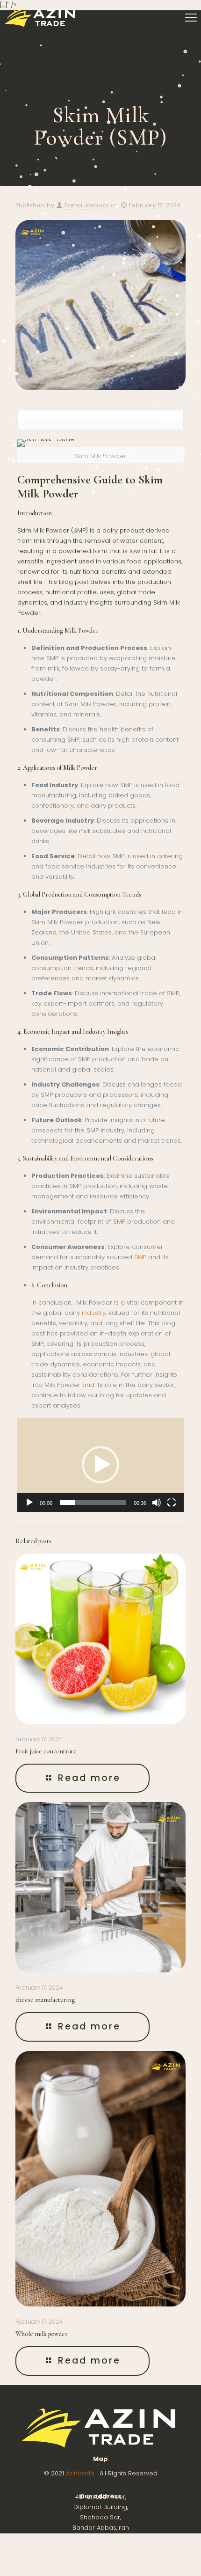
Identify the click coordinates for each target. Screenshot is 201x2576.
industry (94, 1313)
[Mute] (157, 1503)
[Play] (29, 1503)
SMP (140, 1257)
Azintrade (81, 2473)
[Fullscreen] (172, 1503)
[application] (101, 1465)
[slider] (93, 1503)
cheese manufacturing (45, 2000)
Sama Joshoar (86, 205)
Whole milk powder (42, 2334)
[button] (100, 1465)
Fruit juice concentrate (46, 1751)
